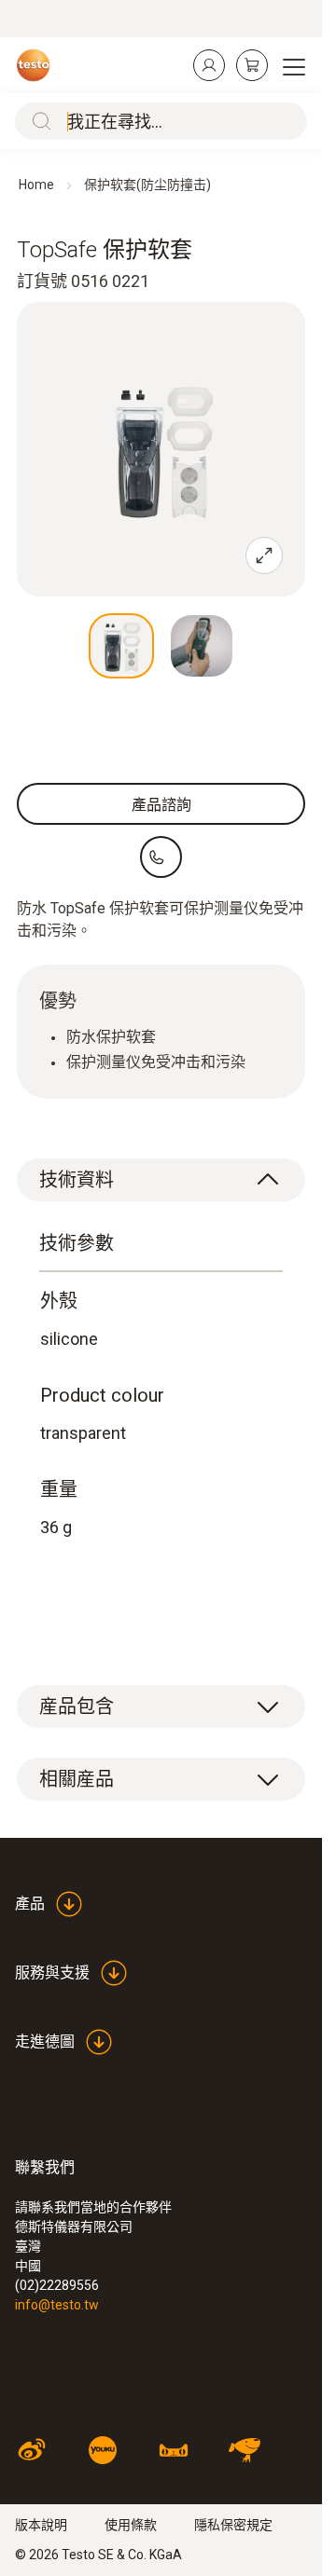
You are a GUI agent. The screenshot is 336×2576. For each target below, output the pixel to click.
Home (36, 185)
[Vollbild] (264, 555)
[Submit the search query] (37, 121)
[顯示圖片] (121, 646)
